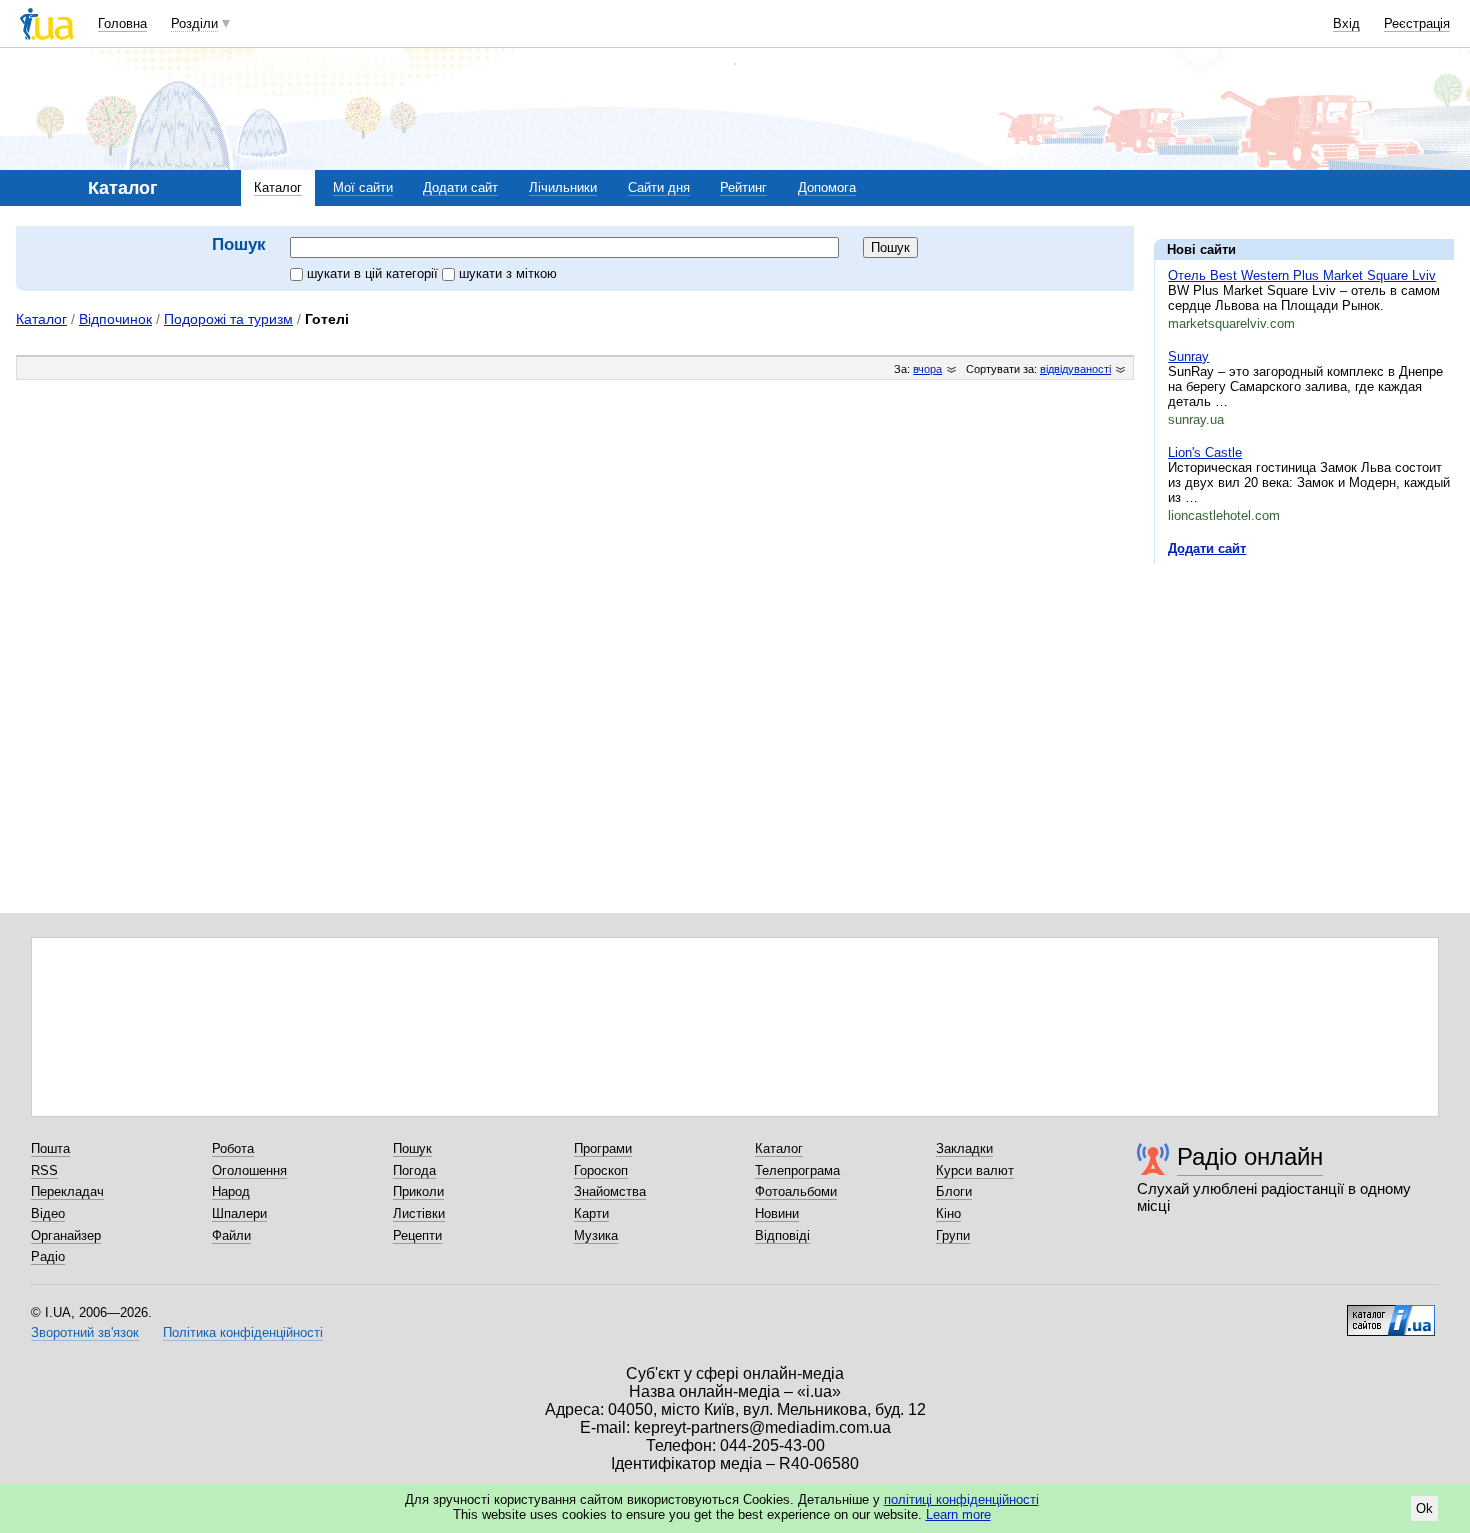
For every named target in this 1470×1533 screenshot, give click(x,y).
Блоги (954, 1191)
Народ (231, 1191)
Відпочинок (115, 319)
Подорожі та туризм (228, 319)
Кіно (948, 1213)
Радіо (48, 1256)
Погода (414, 1170)
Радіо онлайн (1250, 1156)
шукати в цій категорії (374, 273)
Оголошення (249, 1170)
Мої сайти (363, 187)
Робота (233, 1148)
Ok (1424, 1508)
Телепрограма (797, 1170)
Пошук (412, 1148)
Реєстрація (1417, 23)
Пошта (50, 1148)
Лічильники (563, 187)
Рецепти (417, 1235)
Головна (122, 23)
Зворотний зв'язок (85, 1332)
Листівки (419, 1213)
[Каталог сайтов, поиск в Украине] (1391, 1313)
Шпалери (239, 1213)
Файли (231, 1235)
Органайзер (66, 1235)
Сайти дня (659, 187)
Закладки (964, 1148)
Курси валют (975, 1170)
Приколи (418, 1191)
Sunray (1188, 356)
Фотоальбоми (796, 1191)
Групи (953, 1235)
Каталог (278, 187)
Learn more (958, 1514)
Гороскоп (601, 1170)
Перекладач (67, 1191)
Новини (777, 1213)
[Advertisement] (1304, 702)
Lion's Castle (1205, 452)
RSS (44, 1170)
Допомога (827, 187)
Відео (48, 1213)
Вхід (1346, 23)
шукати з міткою (508, 273)
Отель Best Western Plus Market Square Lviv (1302, 275)
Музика (596, 1235)
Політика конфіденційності (243, 1332)
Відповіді (782, 1235)
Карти (591, 1213)
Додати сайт (460, 187)
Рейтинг (743, 187)
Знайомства (610, 1191)
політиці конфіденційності (961, 1499)
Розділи (194, 23)
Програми (603, 1148)
